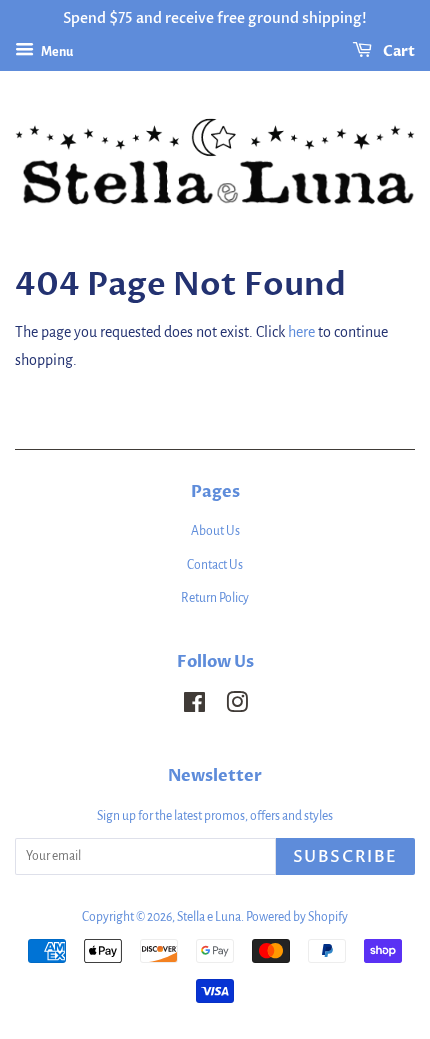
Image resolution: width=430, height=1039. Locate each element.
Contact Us (215, 565)
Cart (397, 51)
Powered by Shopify (297, 917)
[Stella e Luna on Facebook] (194, 707)
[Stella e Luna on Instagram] (237, 707)
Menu (56, 52)
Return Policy (215, 598)
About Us (215, 531)
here (301, 332)
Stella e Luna (209, 917)
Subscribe (345, 857)
